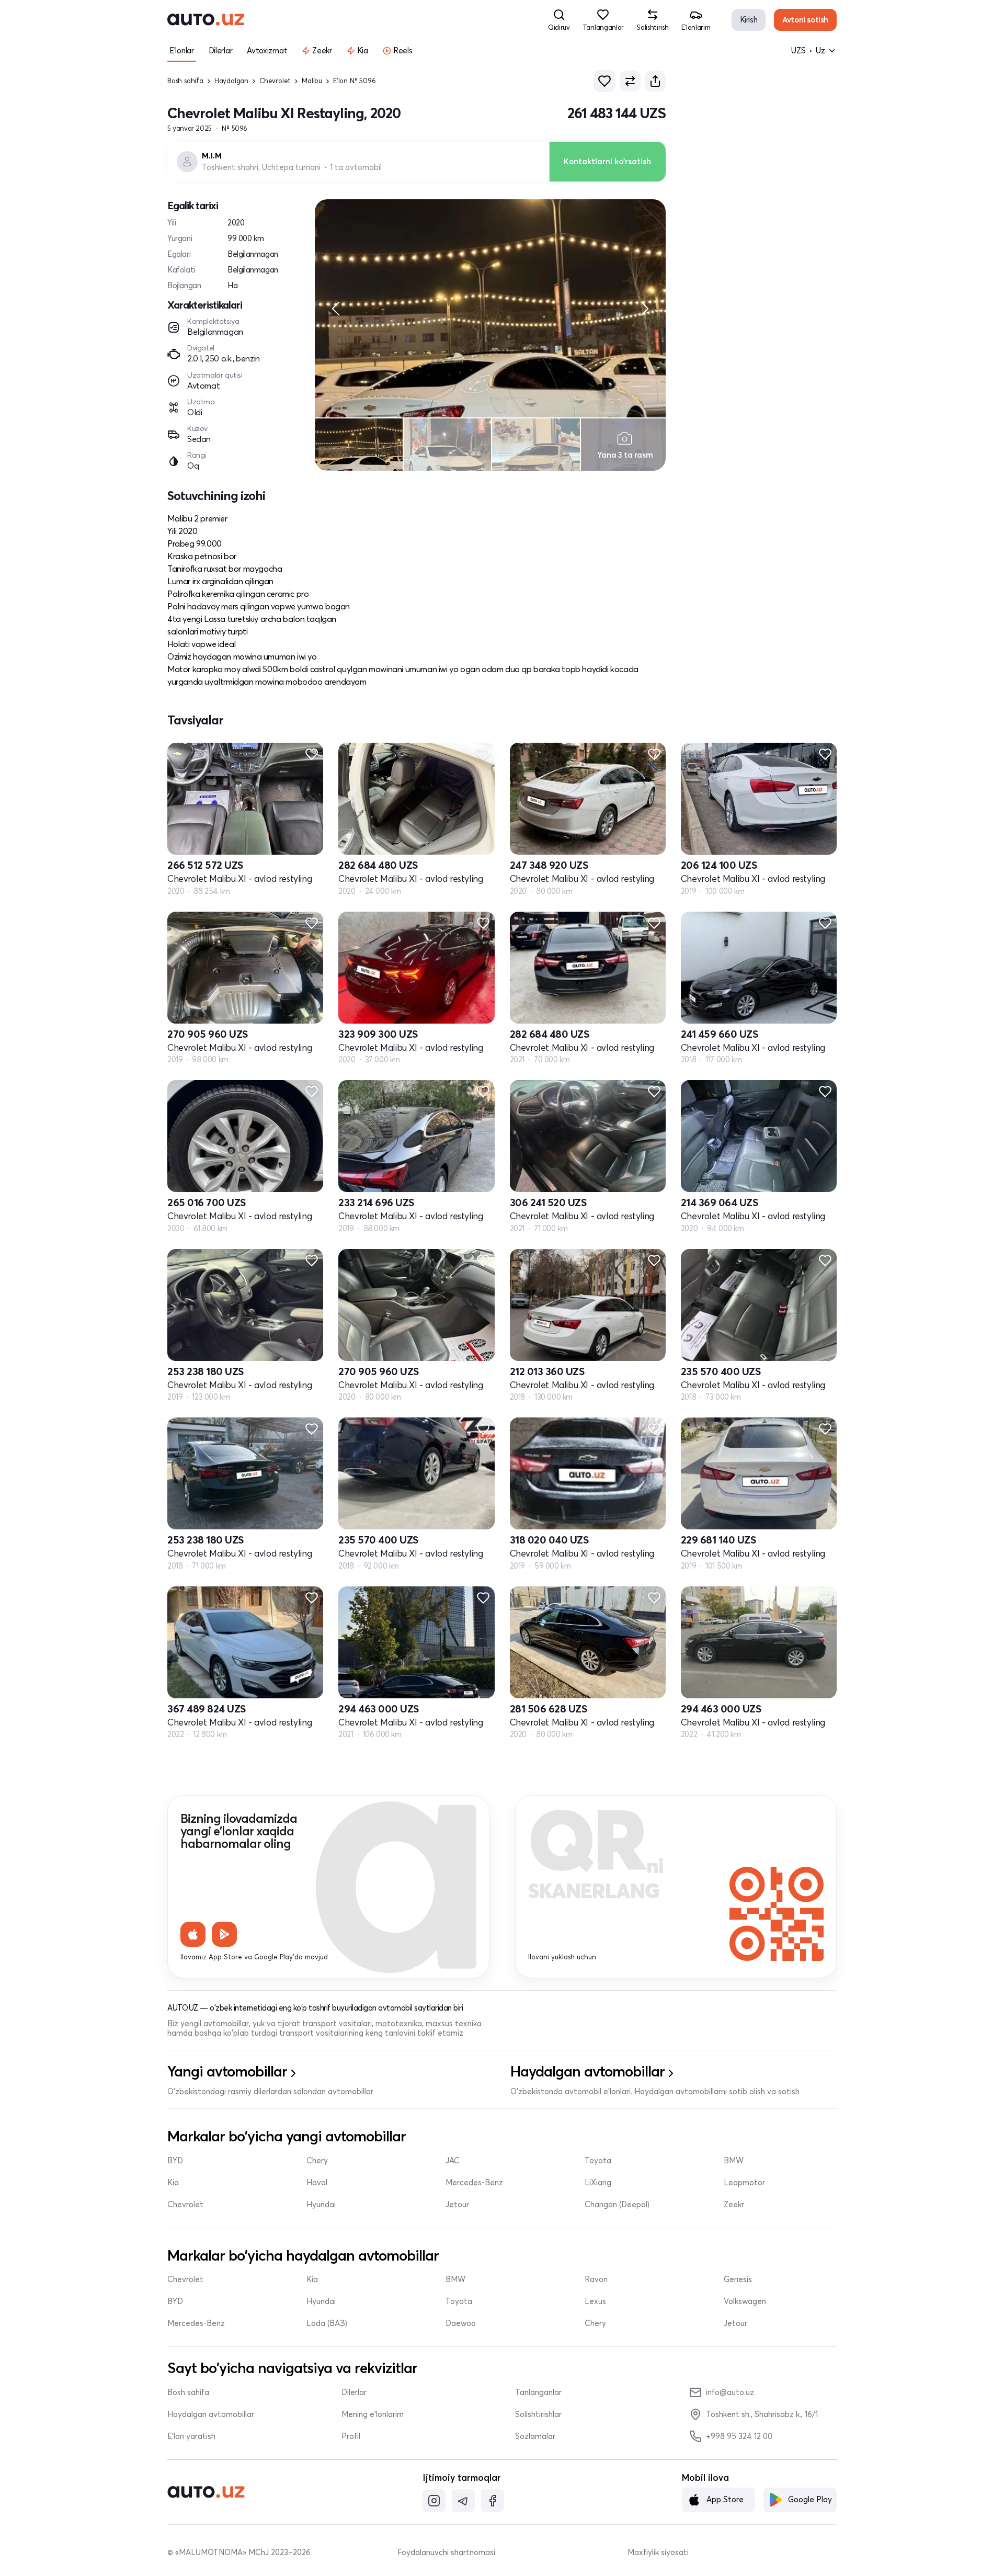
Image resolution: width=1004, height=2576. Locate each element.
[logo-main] (206, 20)
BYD (175, 2161)
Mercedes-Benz (474, 2183)
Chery (317, 2161)
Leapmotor (744, 2183)
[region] (490, 308)
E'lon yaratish (191, 2436)
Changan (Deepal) (617, 2205)
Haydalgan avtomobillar (211, 2414)
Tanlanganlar (538, 2392)
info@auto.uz (730, 2392)
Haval (317, 2183)
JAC (453, 2161)
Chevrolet (275, 81)
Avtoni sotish (805, 20)
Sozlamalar (535, 2436)
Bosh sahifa (185, 81)
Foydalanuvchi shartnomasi (446, 2552)
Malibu (312, 81)
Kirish (749, 20)
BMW (734, 2161)
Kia (173, 2183)
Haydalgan (231, 81)
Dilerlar (354, 2392)
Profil (351, 2436)
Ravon (596, 2279)
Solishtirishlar (538, 2414)
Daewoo (461, 2323)
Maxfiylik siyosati (658, 2552)
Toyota (598, 2161)
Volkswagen (745, 2301)
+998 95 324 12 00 (739, 2436)
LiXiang (598, 2183)
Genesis (738, 2279)
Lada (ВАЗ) (327, 2323)
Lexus (595, 2301)
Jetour (457, 2205)
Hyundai (321, 2205)
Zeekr (734, 2205)
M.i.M (212, 156)
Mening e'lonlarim (373, 2414)
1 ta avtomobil (356, 167)
